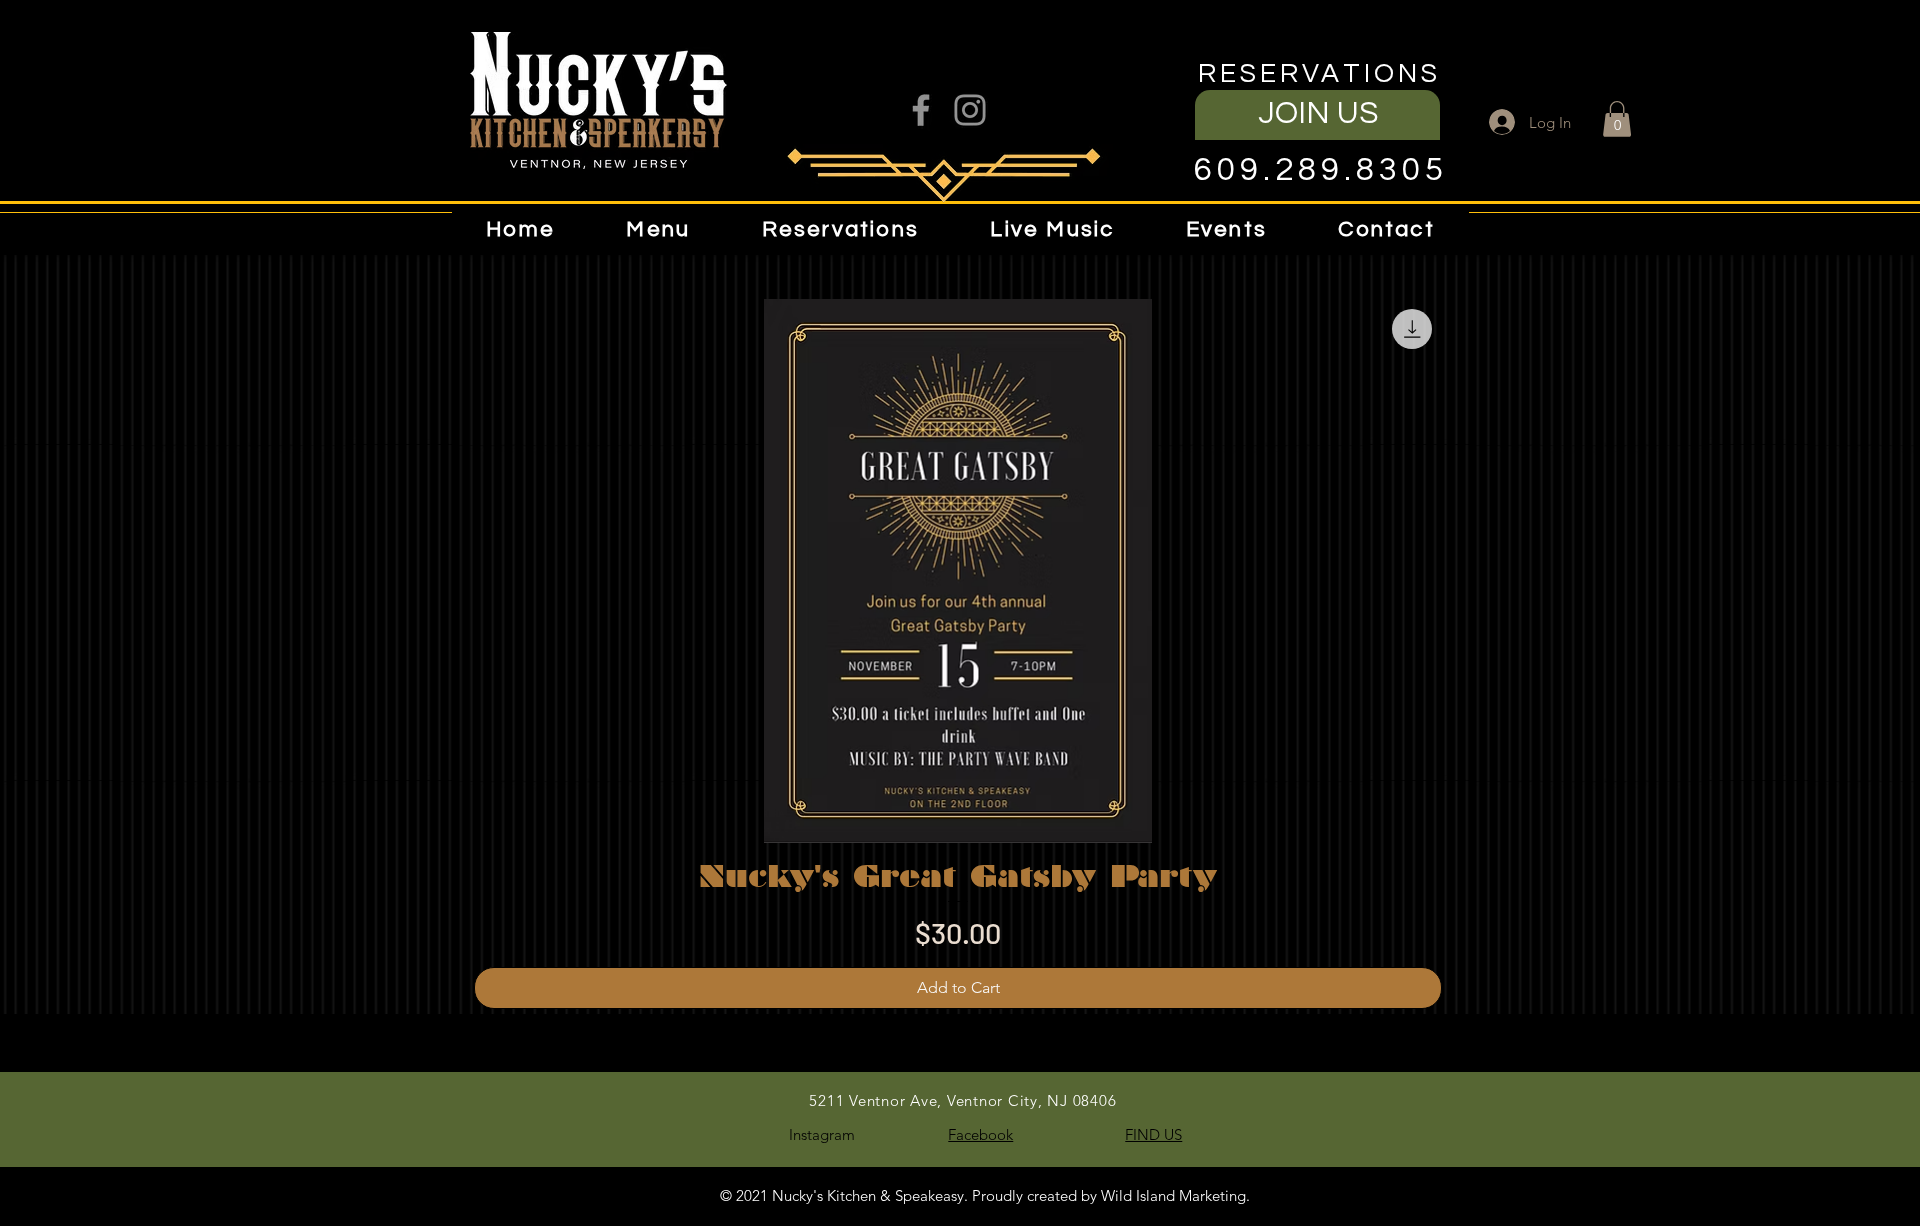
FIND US (1153, 1134)
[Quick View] (958, 571)
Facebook (980, 1134)
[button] (658, 229)
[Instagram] (970, 110)
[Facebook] (921, 110)
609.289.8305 (1320, 170)
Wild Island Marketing (1173, 1195)
